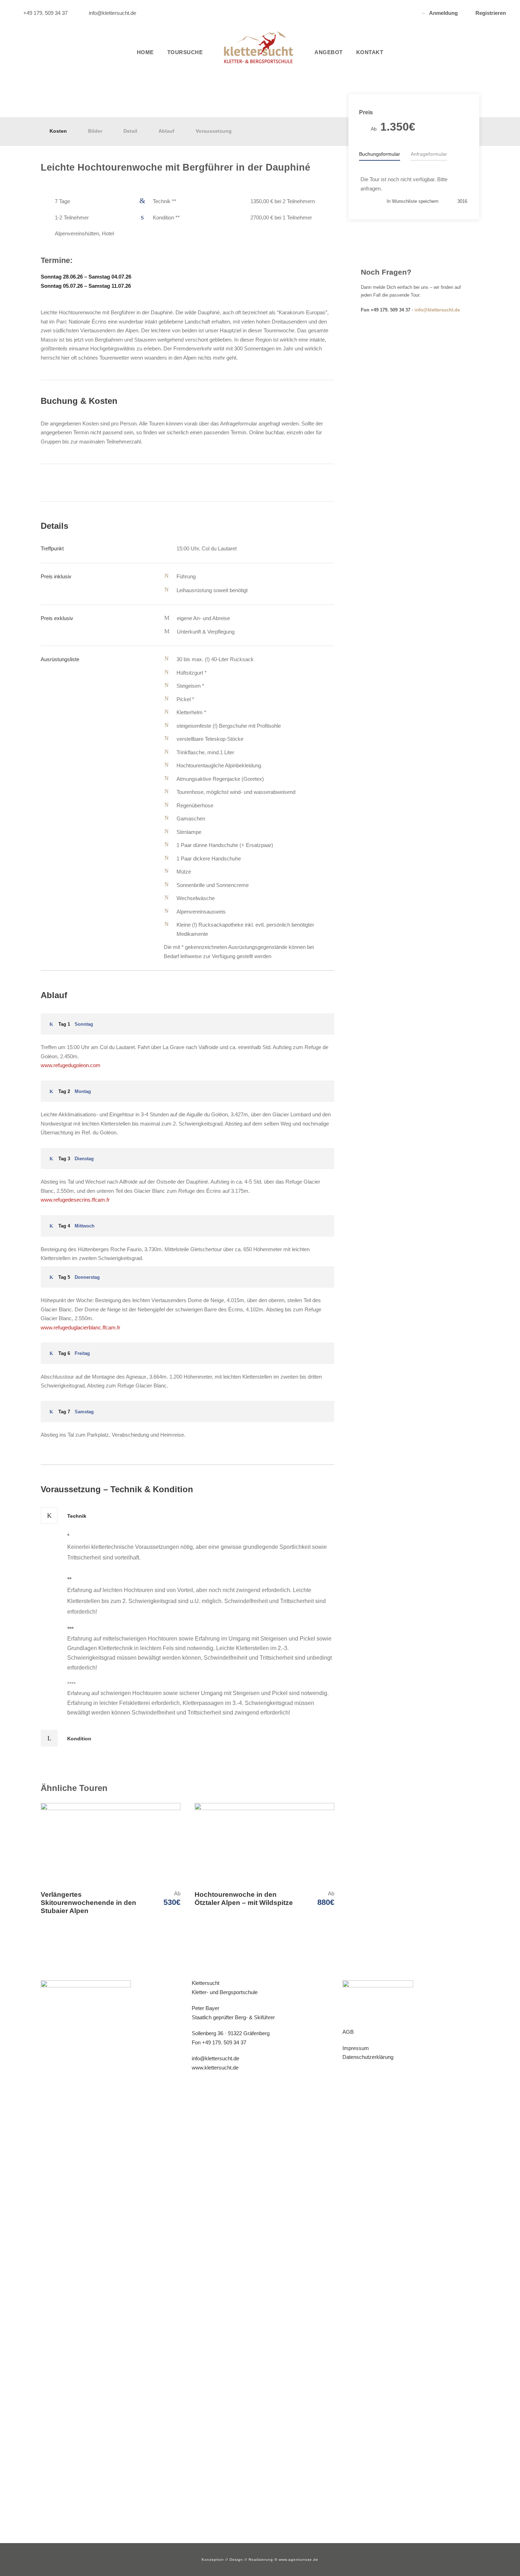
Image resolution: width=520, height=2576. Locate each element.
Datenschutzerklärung (368, 2057)
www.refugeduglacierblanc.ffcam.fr (80, 1327)
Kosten (58, 131)
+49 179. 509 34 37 (224, 2042)
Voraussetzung (214, 131)
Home (145, 52)
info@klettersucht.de (437, 310)
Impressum (356, 2048)
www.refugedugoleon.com (71, 1065)
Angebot (329, 52)
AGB (348, 2032)
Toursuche (185, 52)
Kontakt (370, 52)
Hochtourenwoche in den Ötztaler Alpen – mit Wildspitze (244, 1899)
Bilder (95, 131)
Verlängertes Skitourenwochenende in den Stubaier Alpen (88, 1903)
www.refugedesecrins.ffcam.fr (75, 1200)
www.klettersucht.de (215, 2068)
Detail (130, 131)
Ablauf (166, 131)
